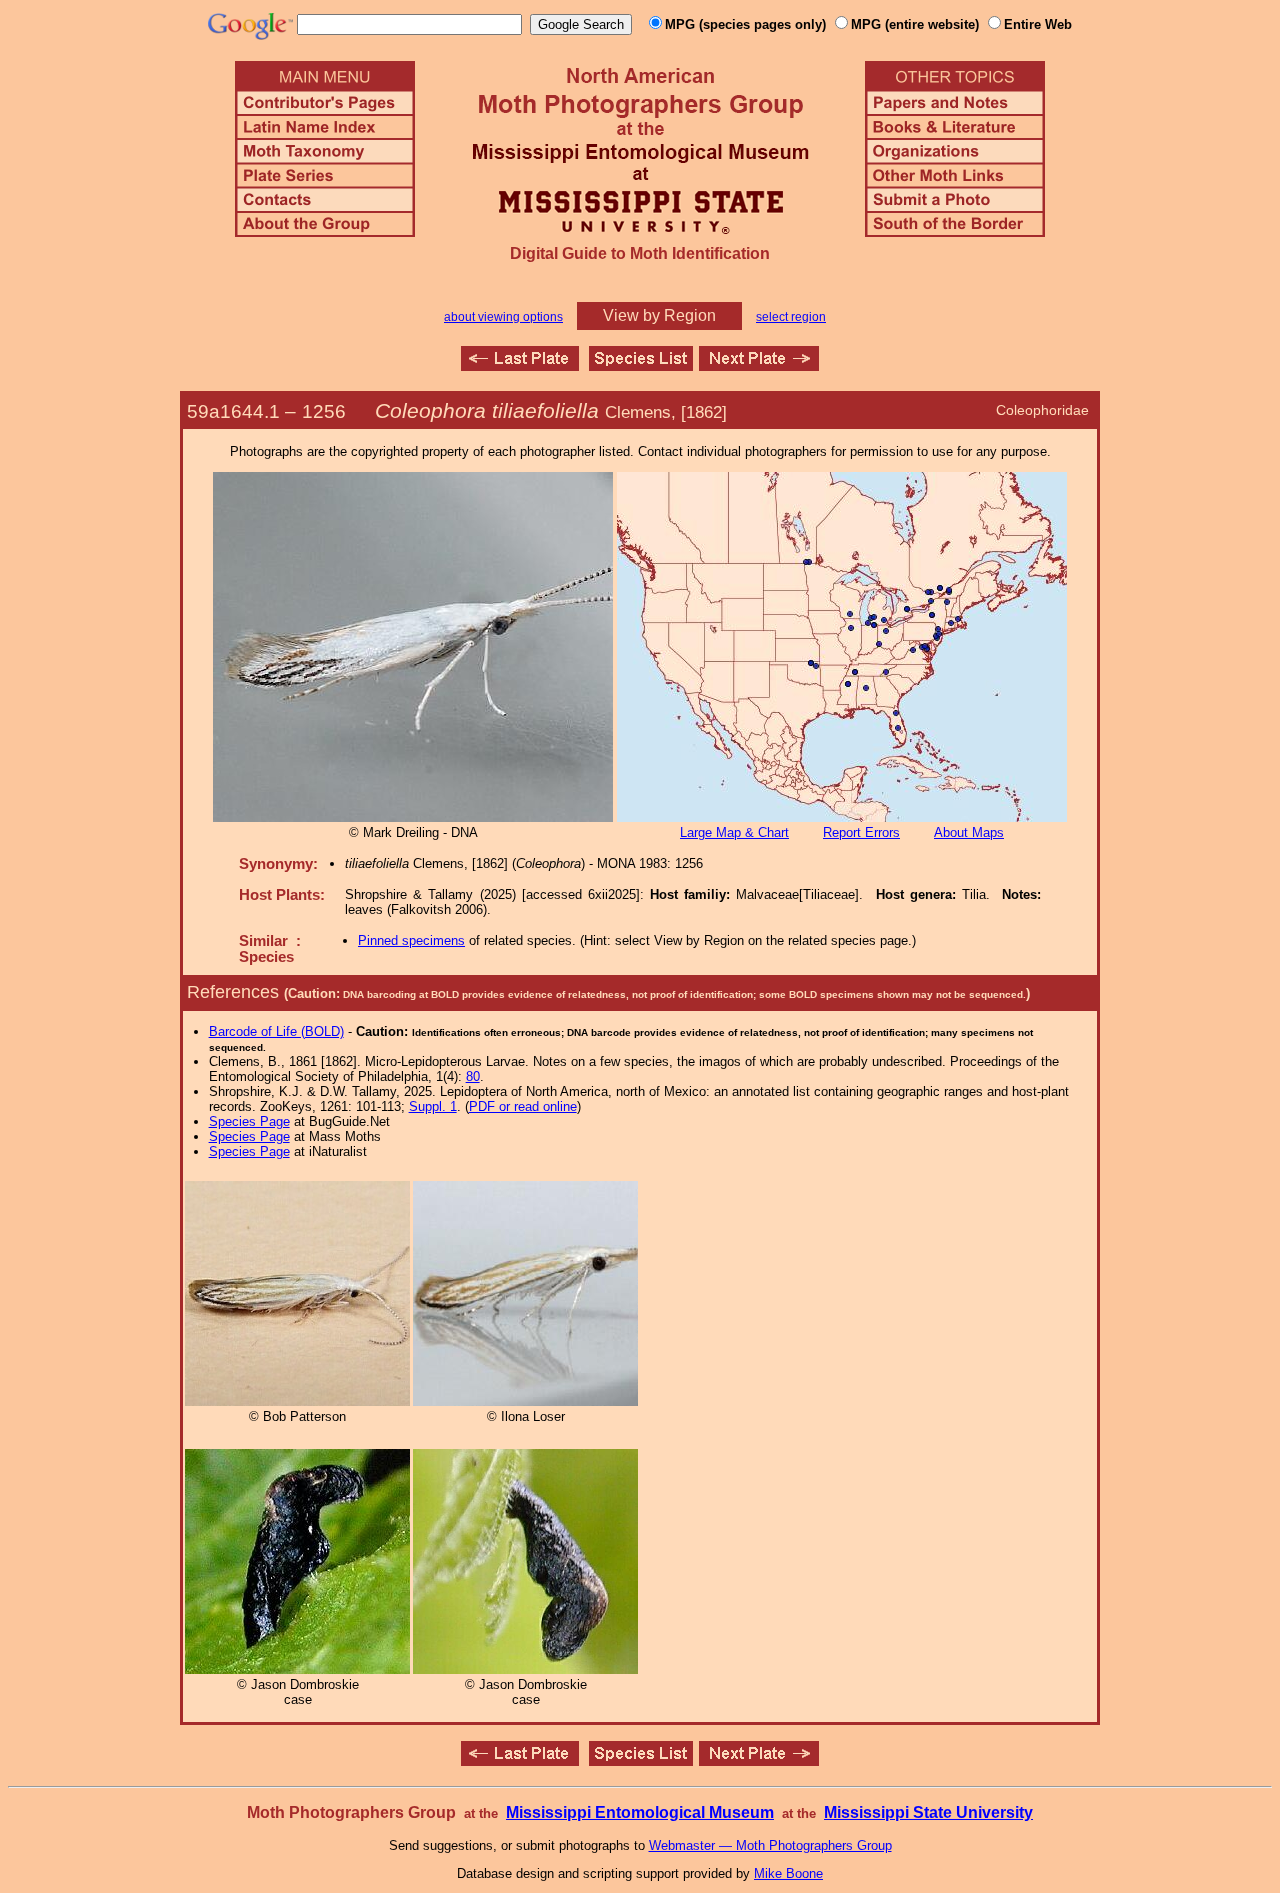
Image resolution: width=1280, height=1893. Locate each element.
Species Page (249, 1121)
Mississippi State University (928, 1812)
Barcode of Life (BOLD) (276, 1031)
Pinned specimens (411, 940)
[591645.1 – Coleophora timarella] (759, 365)
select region (791, 317)
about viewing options (503, 317)
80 (473, 1076)
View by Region (659, 315)
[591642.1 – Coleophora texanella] (520, 365)
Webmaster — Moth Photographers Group (770, 1845)
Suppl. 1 (433, 1106)
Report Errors (861, 832)
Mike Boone (788, 1873)
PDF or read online (523, 1106)
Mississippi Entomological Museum (640, 1812)
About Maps (969, 832)
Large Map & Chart (734, 832)
